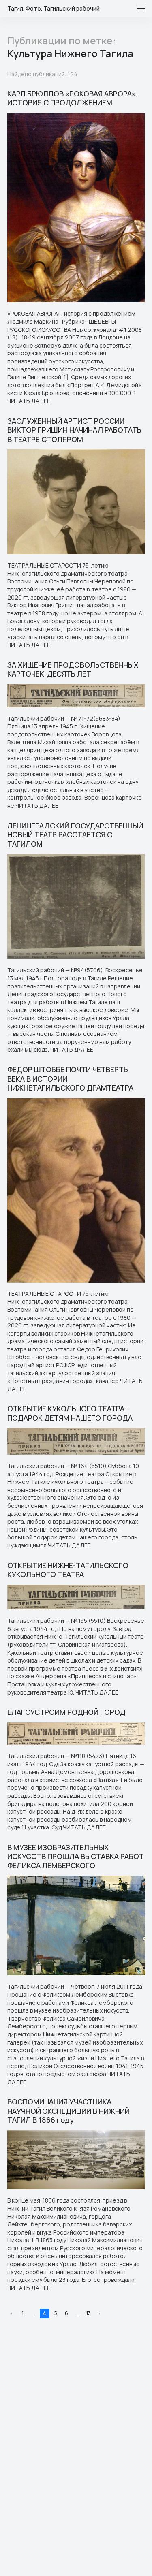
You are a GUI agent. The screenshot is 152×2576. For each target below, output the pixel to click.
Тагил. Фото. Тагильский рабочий (54, 9)
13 (89, 2313)
